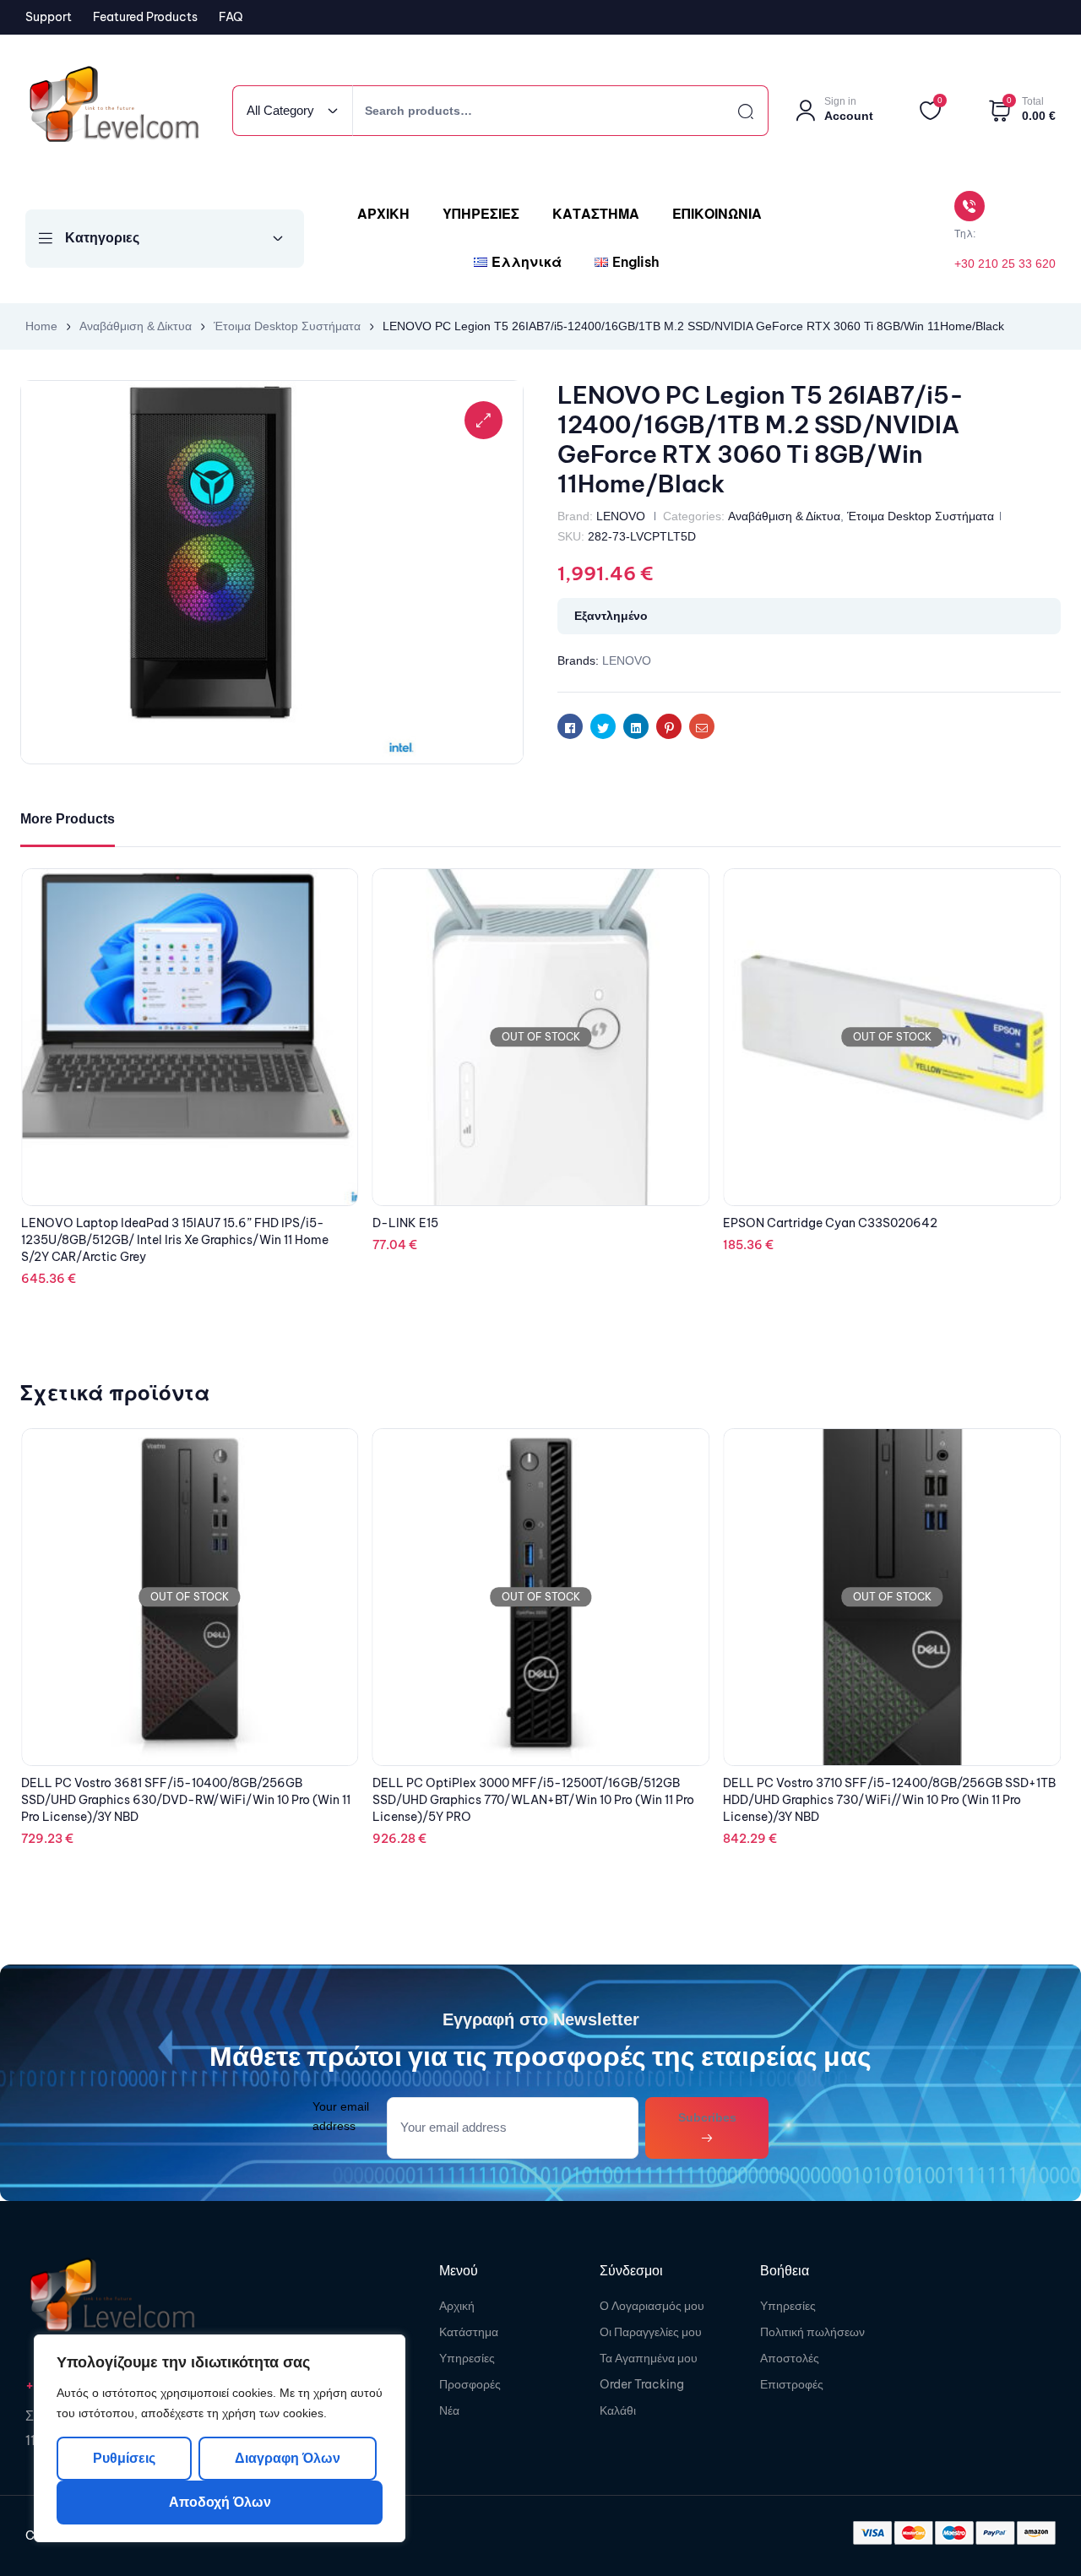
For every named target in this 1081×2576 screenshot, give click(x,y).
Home (41, 326)
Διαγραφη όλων (287, 2458)
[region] (220, 2438)
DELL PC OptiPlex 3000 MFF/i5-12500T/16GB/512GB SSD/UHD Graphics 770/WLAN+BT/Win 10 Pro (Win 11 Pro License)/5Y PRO (182, 1800)
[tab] (68, 820)
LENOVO (621, 516)
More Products (68, 819)
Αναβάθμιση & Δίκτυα (136, 326)
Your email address (341, 2116)
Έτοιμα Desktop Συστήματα (287, 326)
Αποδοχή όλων (220, 2502)
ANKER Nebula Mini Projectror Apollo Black (845, 1223)
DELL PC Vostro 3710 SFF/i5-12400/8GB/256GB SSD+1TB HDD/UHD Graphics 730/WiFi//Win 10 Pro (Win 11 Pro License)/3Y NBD (539, 1800)
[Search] (731, 111)
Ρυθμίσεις (124, 2458)
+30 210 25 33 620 (1005, 264)
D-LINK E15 (54, 1223)
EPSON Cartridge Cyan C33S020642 (480, 1223)
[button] (483, 420)
